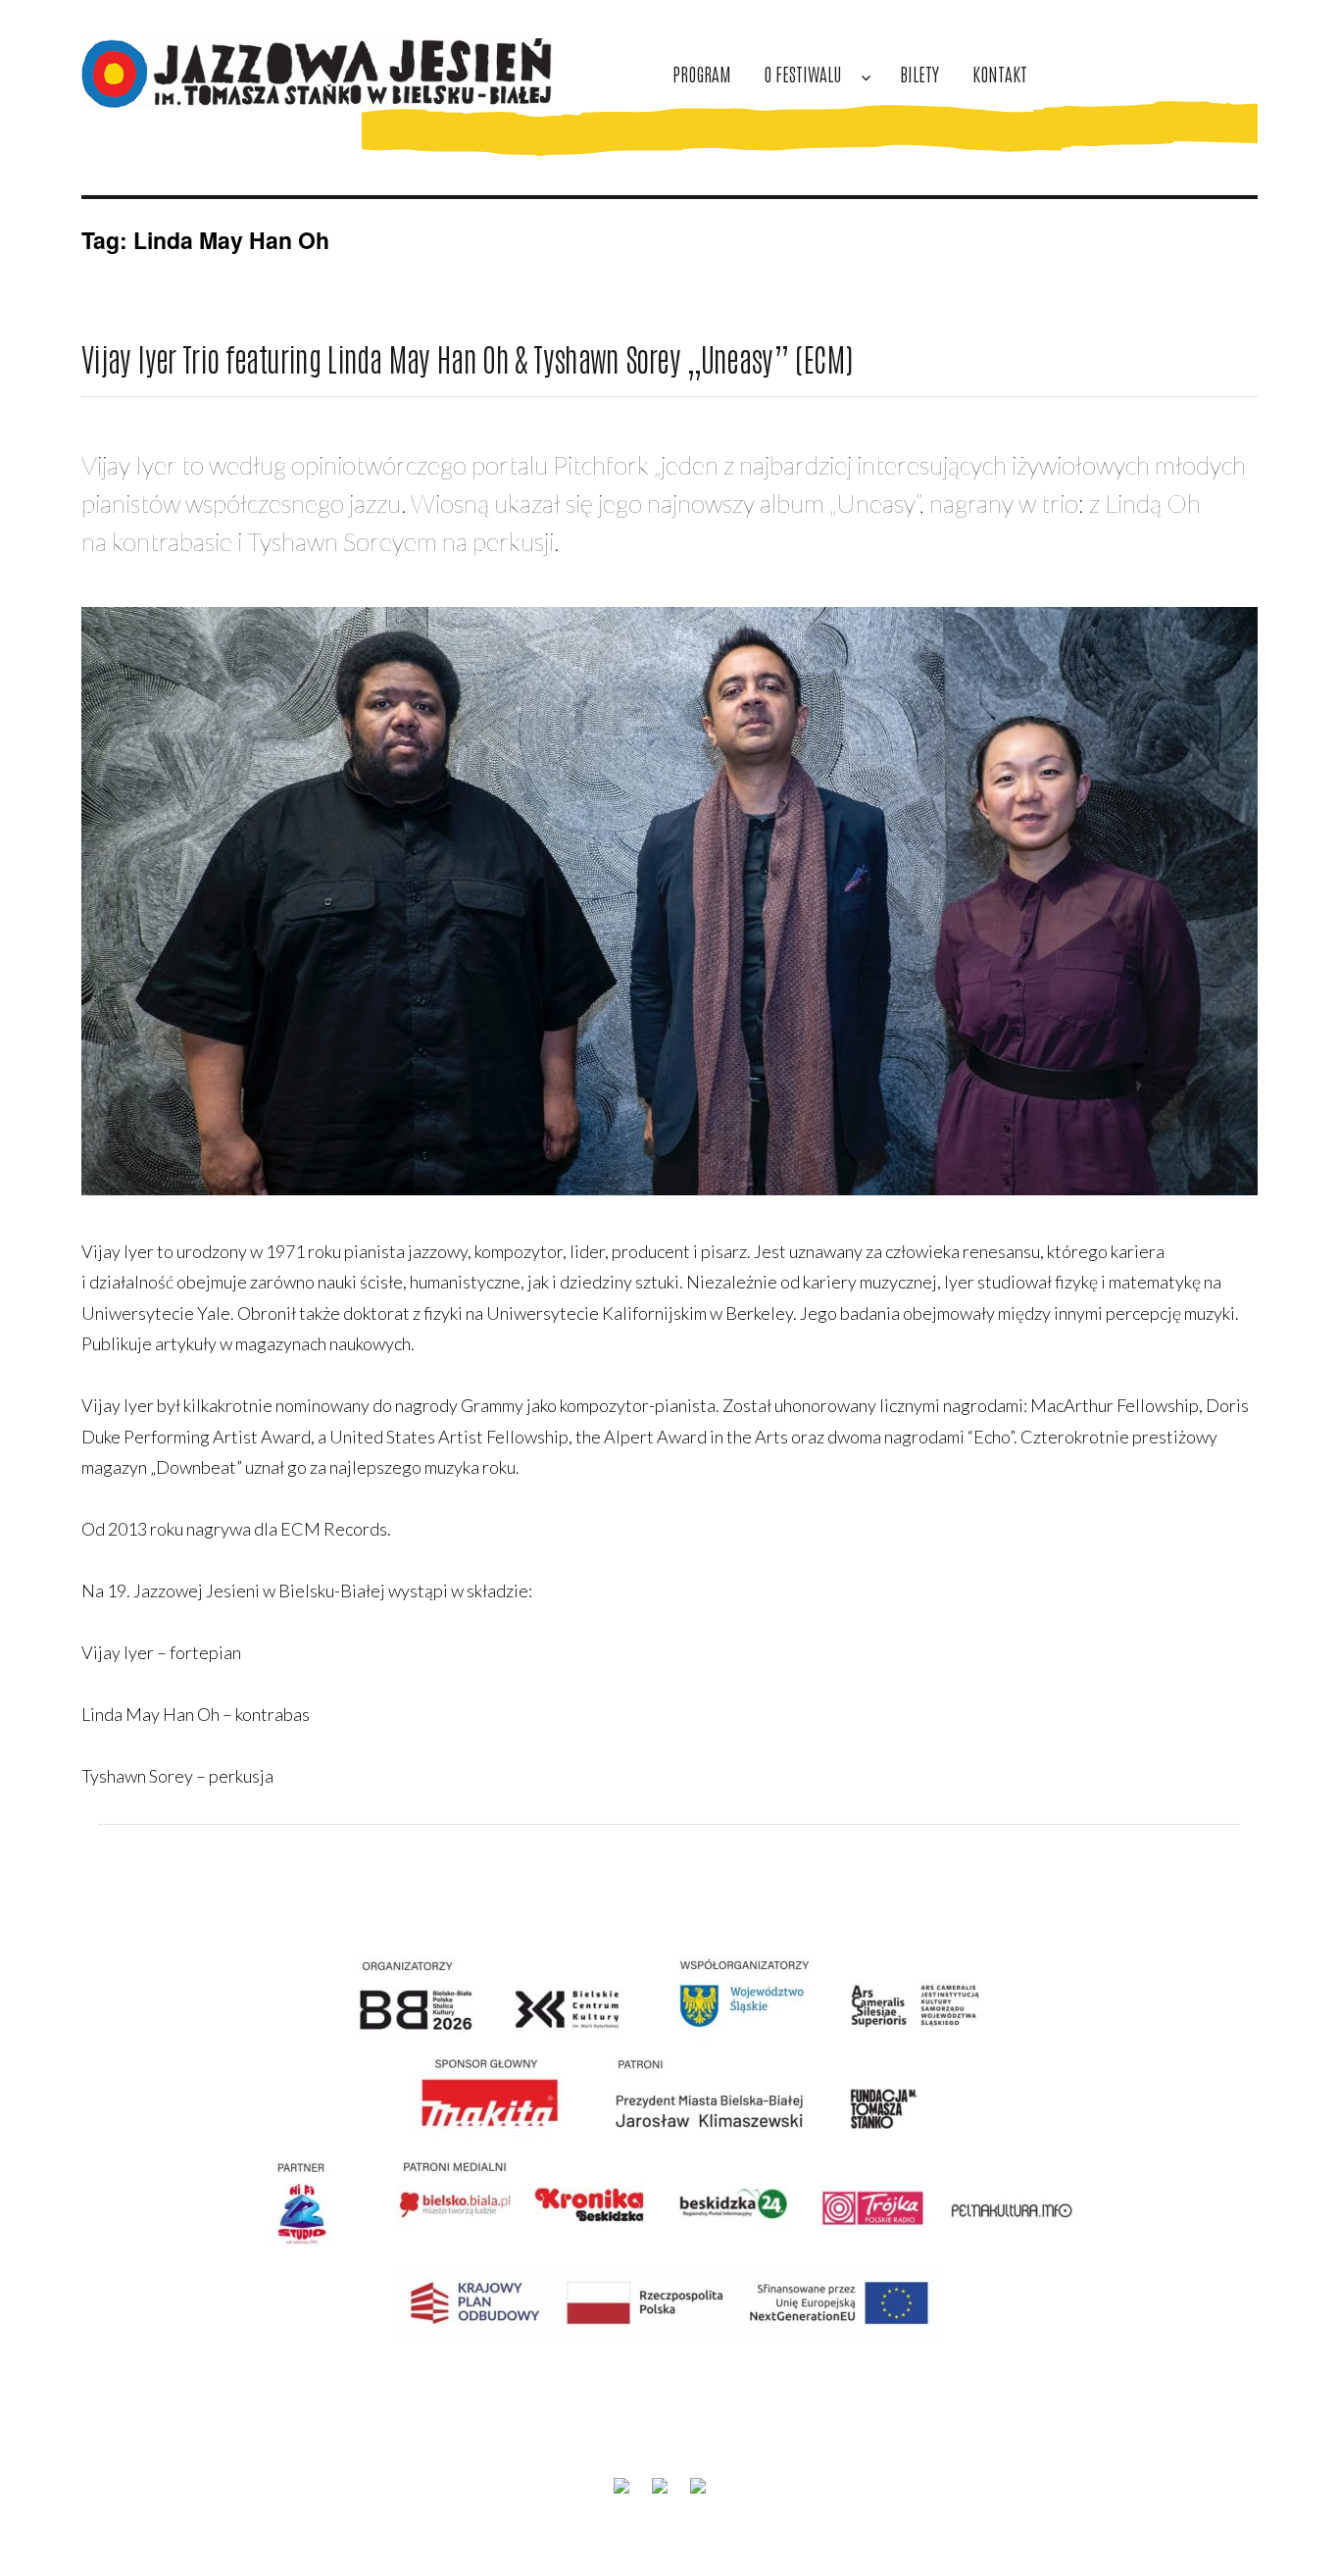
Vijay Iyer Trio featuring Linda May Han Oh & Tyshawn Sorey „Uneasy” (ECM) (467, 357)
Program (702, 73)
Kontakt (1000, 73)
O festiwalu (802, 73)
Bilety (919, 73)
